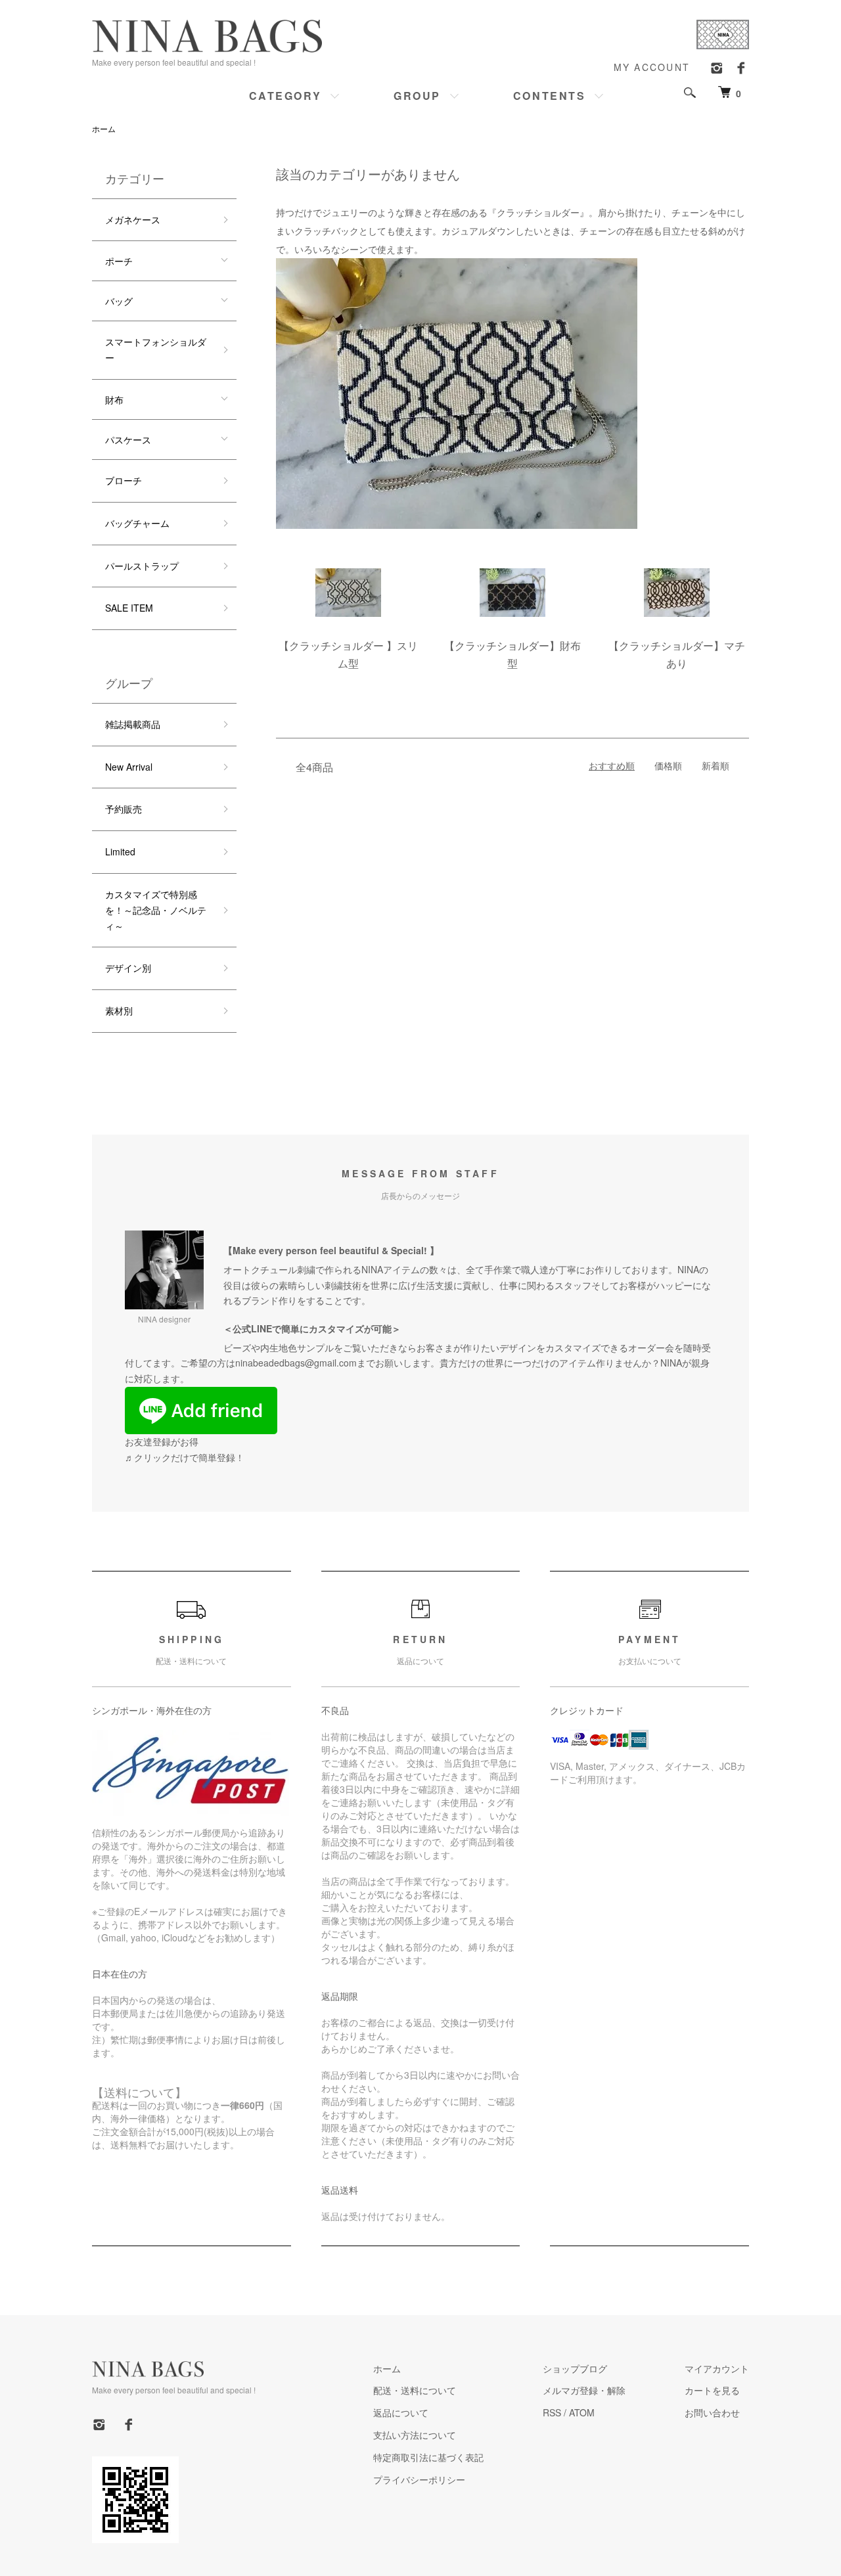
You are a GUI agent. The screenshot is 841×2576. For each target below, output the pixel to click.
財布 (114, 399)
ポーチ (119, 261)
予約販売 (124, 809)
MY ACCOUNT (652, 67)
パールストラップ (142, 566)
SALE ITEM (129, 608)
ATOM (582, 2412)
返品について (401, 2412)
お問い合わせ (712, 2412)
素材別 (119, 1010)
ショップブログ (575, 2368)
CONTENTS (549, 96)
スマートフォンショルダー (156, 350)
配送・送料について (415, 2390)
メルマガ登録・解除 (584, 2390)
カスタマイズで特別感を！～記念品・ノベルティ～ (156, 910)
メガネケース (133, 219)
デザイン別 (128, 968)
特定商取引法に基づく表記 (428, 2457)
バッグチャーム (137, 523)
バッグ (119, 301)
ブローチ (124, 480)
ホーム (104, 128)
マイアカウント (717, 2368)
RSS (552, 2412)
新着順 (716, 765)
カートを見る (712, 2390)
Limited (120, 851)
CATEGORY (285, 96)
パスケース (128, 440)
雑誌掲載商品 (133, 724)
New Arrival (129, 767)
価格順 (668, 765)
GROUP (417, 96)
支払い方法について (415, 2435)
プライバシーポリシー (419, 2479)
